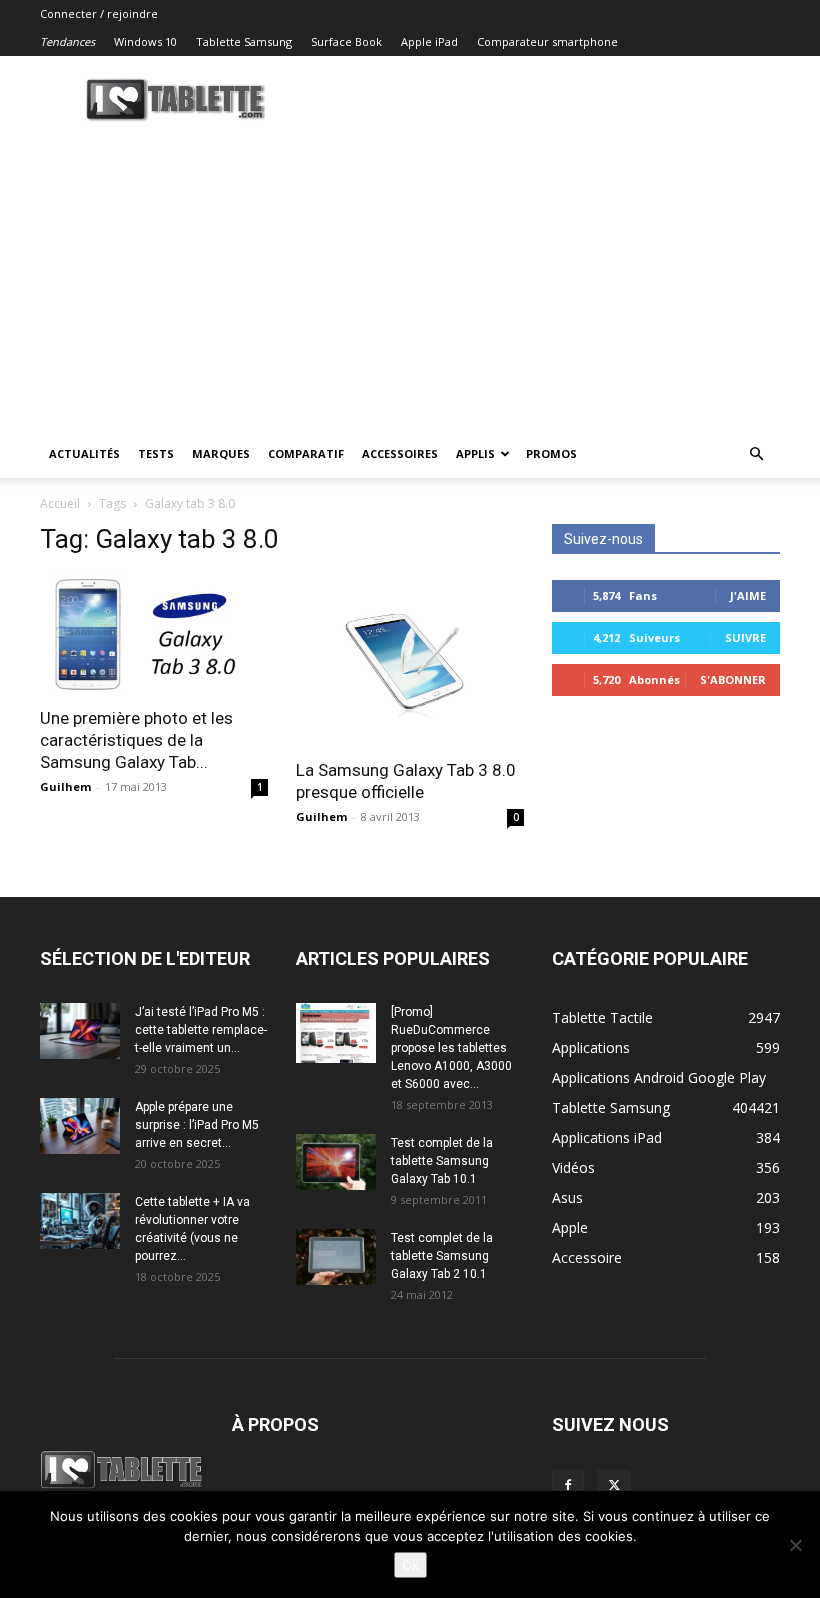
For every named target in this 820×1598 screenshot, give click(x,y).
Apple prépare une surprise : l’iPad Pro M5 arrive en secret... (197, 1125)
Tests (156, 453)
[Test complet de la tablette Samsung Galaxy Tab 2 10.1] (336, 1257)
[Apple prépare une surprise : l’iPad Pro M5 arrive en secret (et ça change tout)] (80, 1126)
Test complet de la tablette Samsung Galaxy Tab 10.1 (442, 1161)
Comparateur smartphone (547, 41)
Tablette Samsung (244, 41)
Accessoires (400, 453)
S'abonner (733, 679)
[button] (756, 454)
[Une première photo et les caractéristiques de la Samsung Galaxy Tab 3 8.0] (154, 634)
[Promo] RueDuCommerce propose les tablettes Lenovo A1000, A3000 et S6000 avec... (451, 1048)
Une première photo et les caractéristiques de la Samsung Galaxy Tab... (136, 740)
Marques (221, 453)
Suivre (745, 637)
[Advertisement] (410, 280)
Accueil (60, 503)
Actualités (84, 453)
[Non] (795, 1545)
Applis (475, 453)
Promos (551, 453)
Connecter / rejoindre (99, 13)
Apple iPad (429, 41)
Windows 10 (145, 41)
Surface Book (346, 41)
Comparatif (306, 453)
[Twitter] (614, 1486)
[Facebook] (568, 1486)
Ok (410, 1565)
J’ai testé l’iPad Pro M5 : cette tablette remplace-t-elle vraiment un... (201, 1030)
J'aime (748, 595)
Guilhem (65, 786)
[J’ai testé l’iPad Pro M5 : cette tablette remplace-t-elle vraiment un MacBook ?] (80, 1031)
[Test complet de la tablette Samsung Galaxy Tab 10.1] (336, 1162)
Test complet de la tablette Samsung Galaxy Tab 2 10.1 (442, 1256)
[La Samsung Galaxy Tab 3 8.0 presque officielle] (410, 660)
